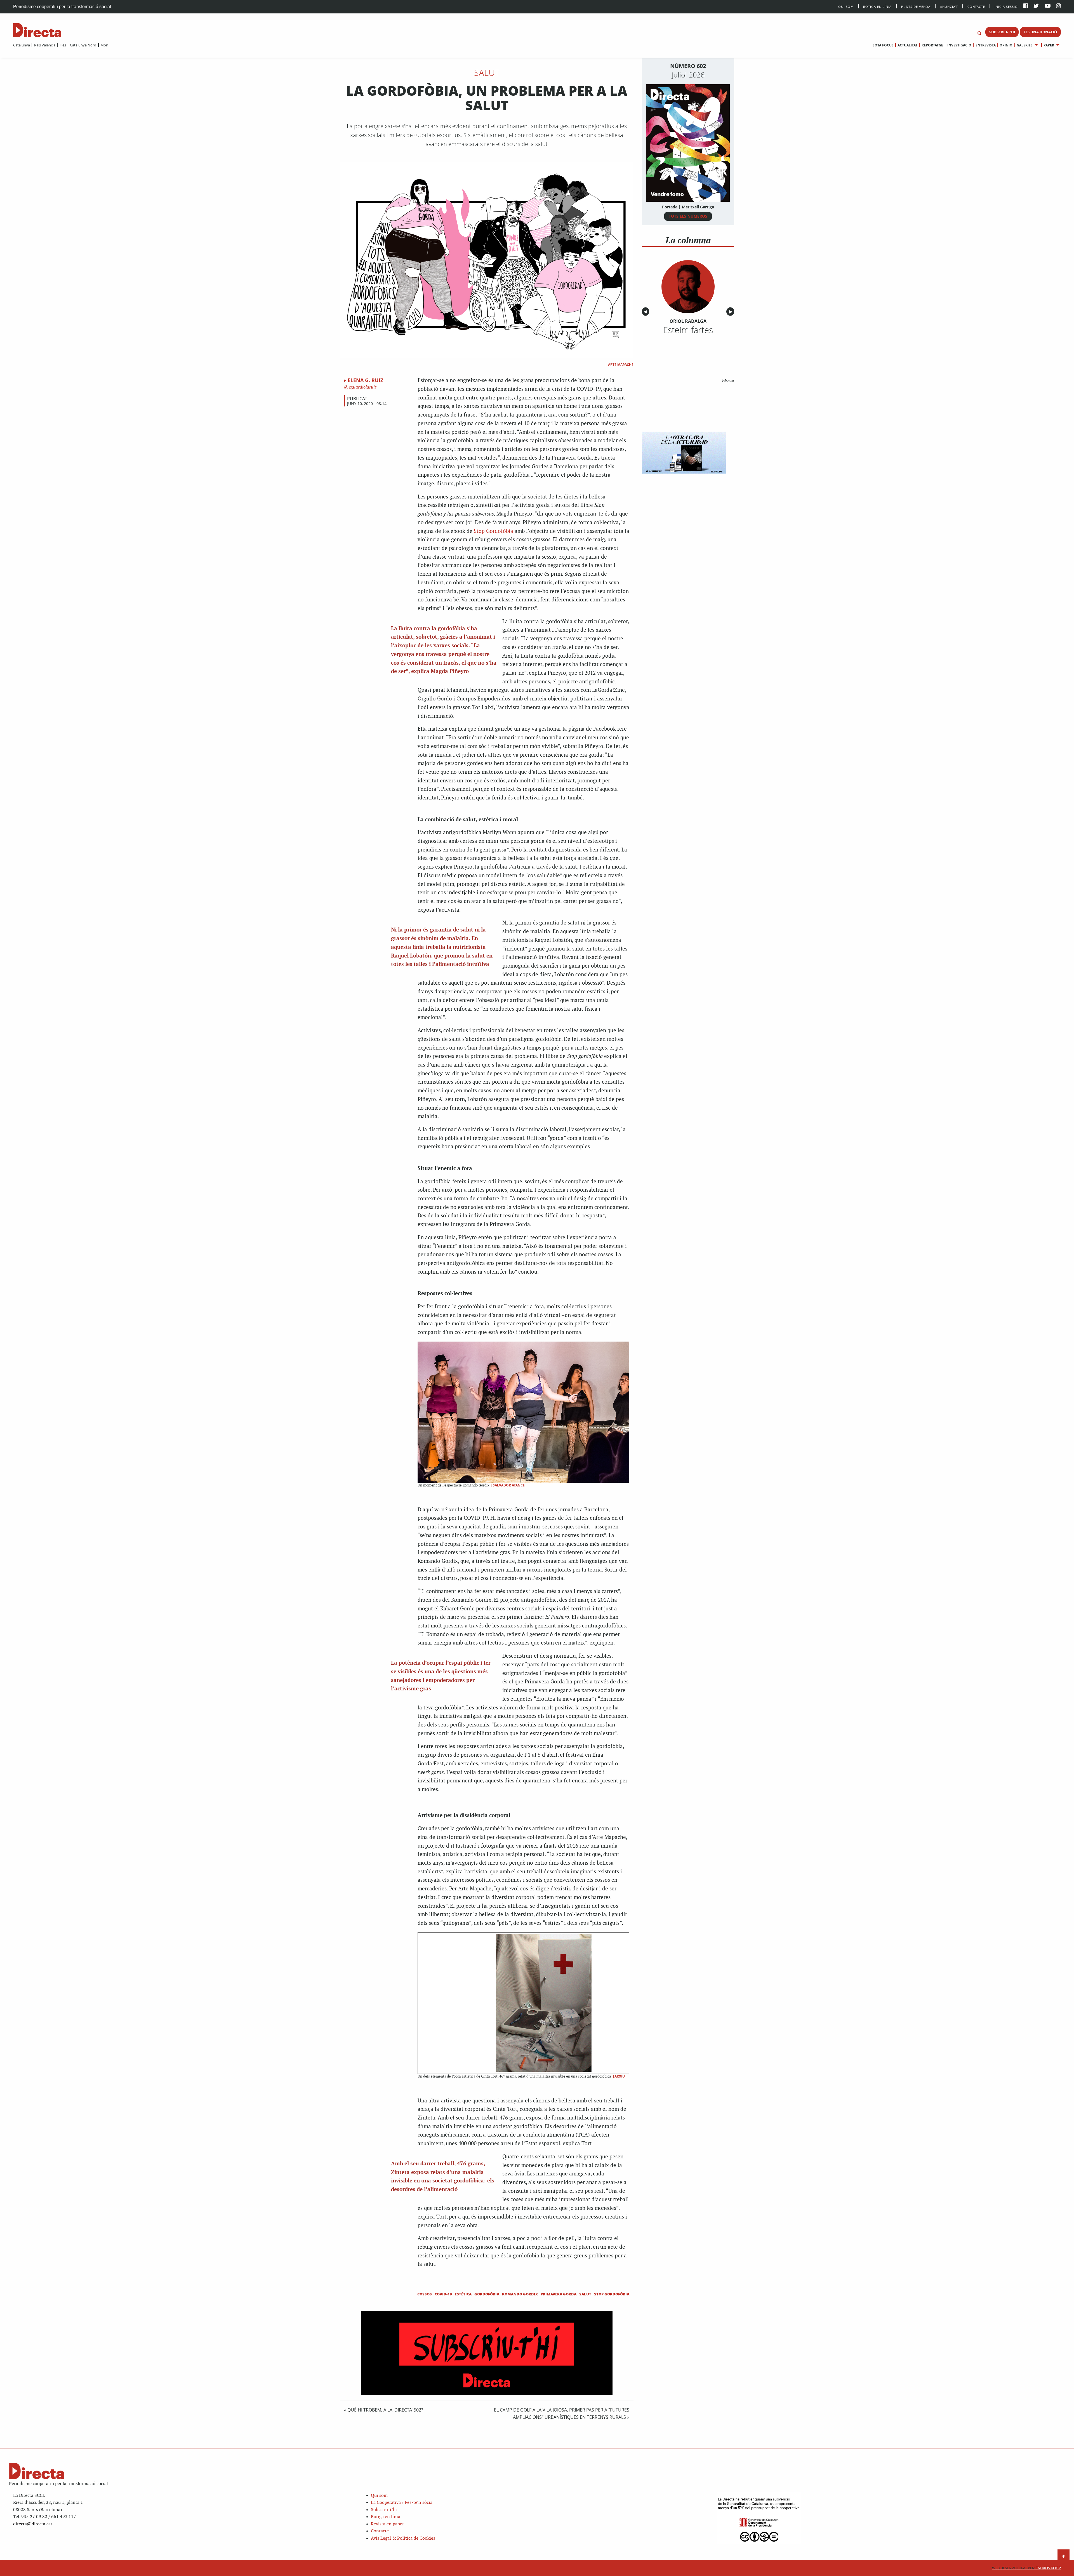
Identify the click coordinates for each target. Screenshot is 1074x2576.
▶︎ (732, 312)
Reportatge (932, 45)
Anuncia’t (949, 6)
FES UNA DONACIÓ (1040, 32)
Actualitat (907, 45)
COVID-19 (443, 2294)
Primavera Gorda (559, 2294)
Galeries (1025, 45)
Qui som (379, 2496)
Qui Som (846, 7)
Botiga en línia (877, 6)
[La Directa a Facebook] (1026, 6)
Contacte (976, 6)
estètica (463, 2294)
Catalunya (22, 45)
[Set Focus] (979, 34)
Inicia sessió (1006, 6)
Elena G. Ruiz (365, 380)
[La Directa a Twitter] (1036, 6)
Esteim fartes (688, 330)
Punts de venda (916, 6)
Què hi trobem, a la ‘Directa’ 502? (385, 2410)
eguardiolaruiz (362, 387)
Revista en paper (387, 2524)
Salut (487, 72)
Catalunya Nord (83, 45)
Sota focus (883, 45)
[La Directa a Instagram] (1058, 6)
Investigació (959, 45)
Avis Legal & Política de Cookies (403, 2538)
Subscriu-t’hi (384, 2510)
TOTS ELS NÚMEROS (688, 216)
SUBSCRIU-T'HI (1002, 32)
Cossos (425, 2294)
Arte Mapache (621, 365)
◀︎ (646, 312)
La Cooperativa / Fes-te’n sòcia (402, 2503)
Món (104, 45)
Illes (63, 45)
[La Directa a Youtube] (1048, 6)
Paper (1049, 45)
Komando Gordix (520, 2294)
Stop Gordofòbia (494, 531)
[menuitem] (22, 45)
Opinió (1006, 45)
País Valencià (45, 45)
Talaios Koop (1026, 2568)
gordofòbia (487, 2294)
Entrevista (985, 45)
